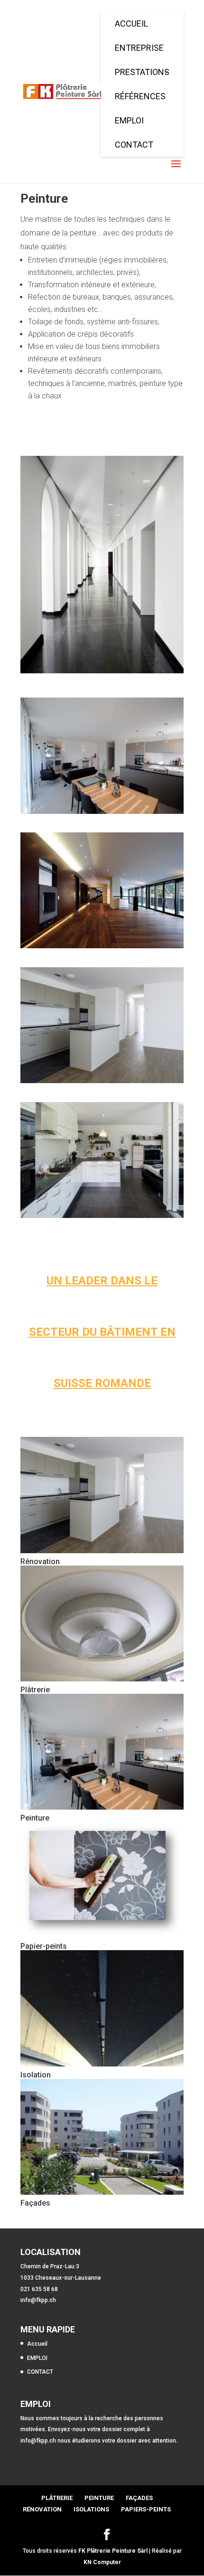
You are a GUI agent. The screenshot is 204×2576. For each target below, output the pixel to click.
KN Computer (102, 2562)
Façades (35, 2203)
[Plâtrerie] (102, 1623)
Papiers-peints (146, 2509)
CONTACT (40, 2372)
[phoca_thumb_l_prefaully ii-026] (102, 1083)
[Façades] (102, 2137)
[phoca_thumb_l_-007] (102, 948)
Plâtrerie (35, 1690)
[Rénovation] (102, 1495)
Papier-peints (44, 1946)
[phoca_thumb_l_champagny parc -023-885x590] (102, 1218)
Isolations (91, 2509)
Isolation (36, 2075)
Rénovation (40, 1562)
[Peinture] (102, 1752)
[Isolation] (102, 2008)
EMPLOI (37, 2358)
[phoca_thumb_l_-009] (102, 814)
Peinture (35, 1818)
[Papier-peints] (102, 1880)
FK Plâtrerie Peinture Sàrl (113, 2551)
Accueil (37, 2344)
